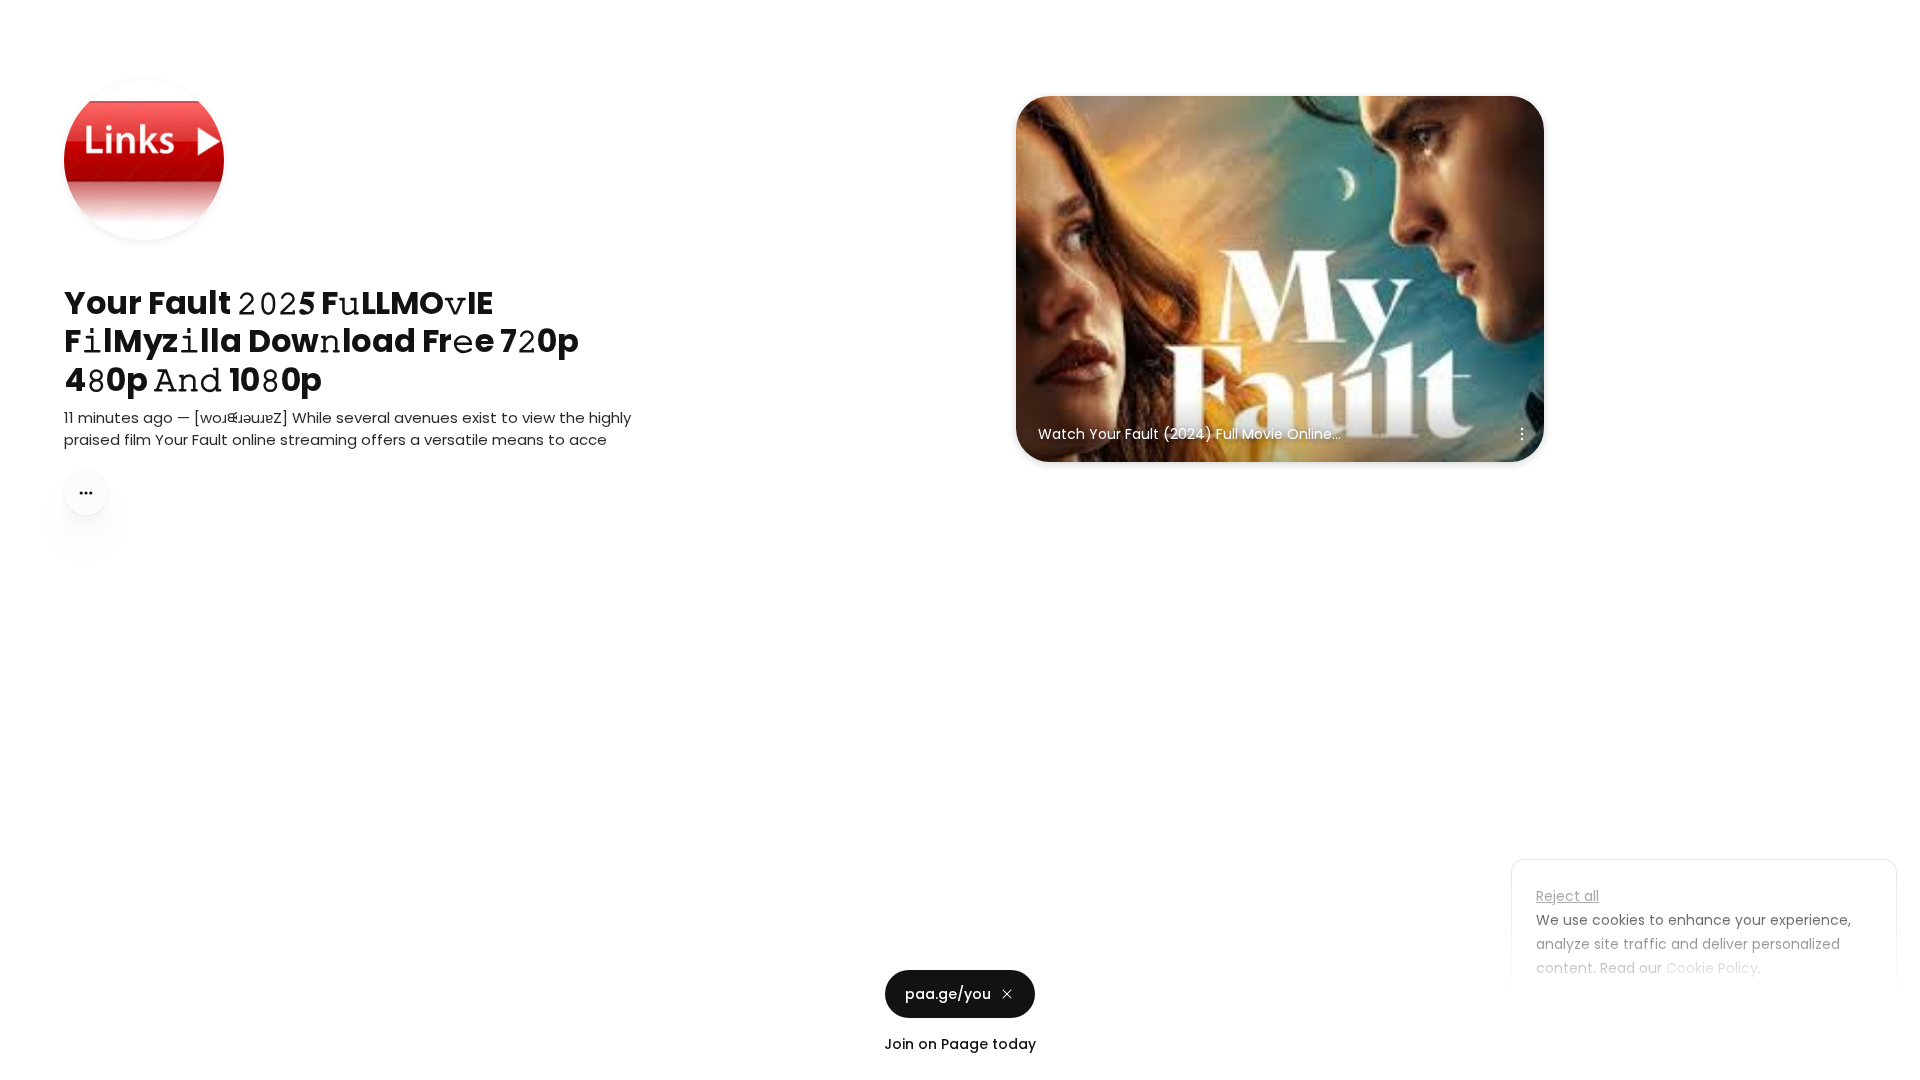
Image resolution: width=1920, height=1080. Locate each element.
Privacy (32, 1060)
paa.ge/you (948, 994)
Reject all (1567, 896)
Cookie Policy (1712, 968)
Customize (1588, 1014)
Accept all (1709, 1014)
